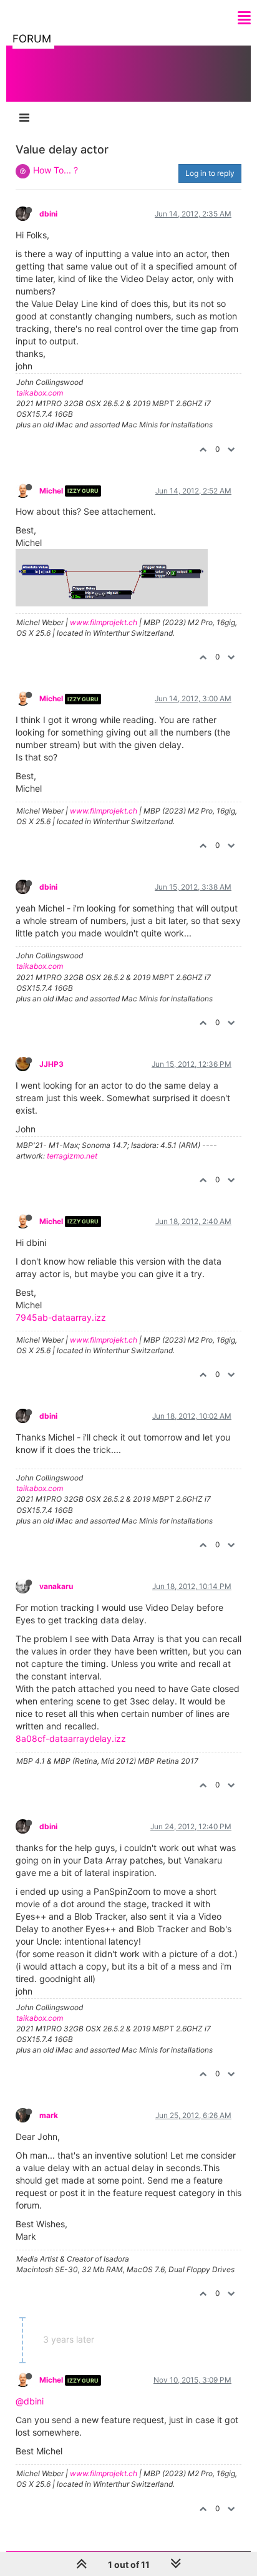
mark (49, 2115)
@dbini (30, 2401)
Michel (51, 491)
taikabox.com (40, 393)
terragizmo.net (72, 1156)
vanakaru (56, 1586)
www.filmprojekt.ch (104, 622)
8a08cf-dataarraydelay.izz (71, 1738)
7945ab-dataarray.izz (61, 1317)
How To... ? (56, 170)
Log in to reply (210, 173)
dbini (48, 214)
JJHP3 (51, 1064)
